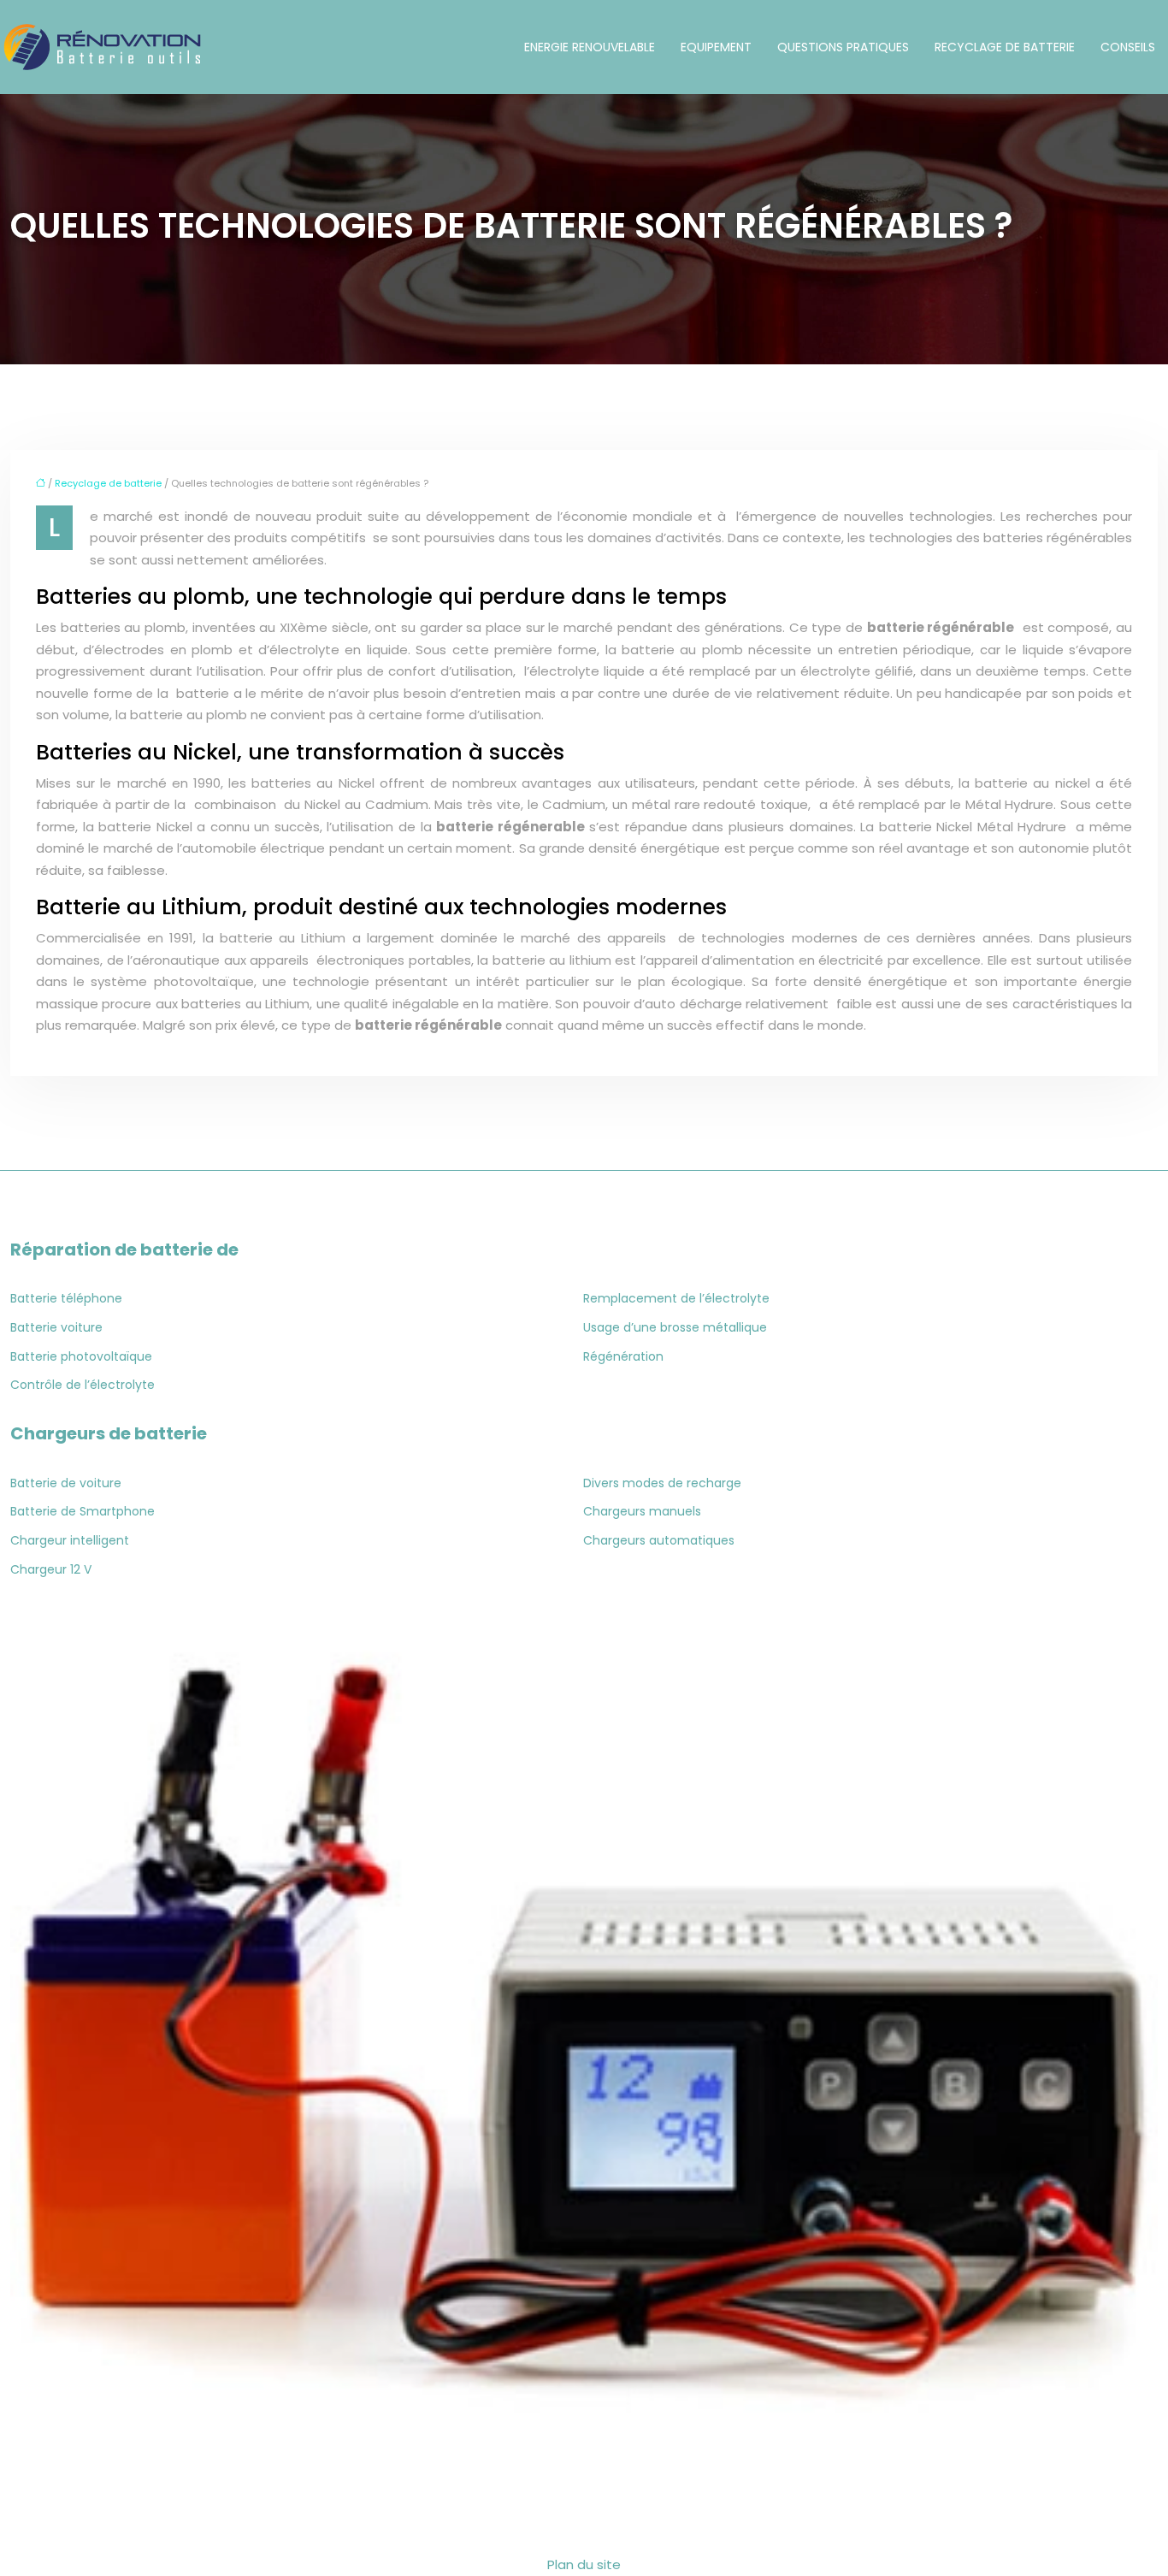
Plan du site (584, 2564)
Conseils (1128, 47)
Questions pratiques (843, 47)
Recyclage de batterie (1005, 47)
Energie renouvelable (590, 47)
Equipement (716, 47)
